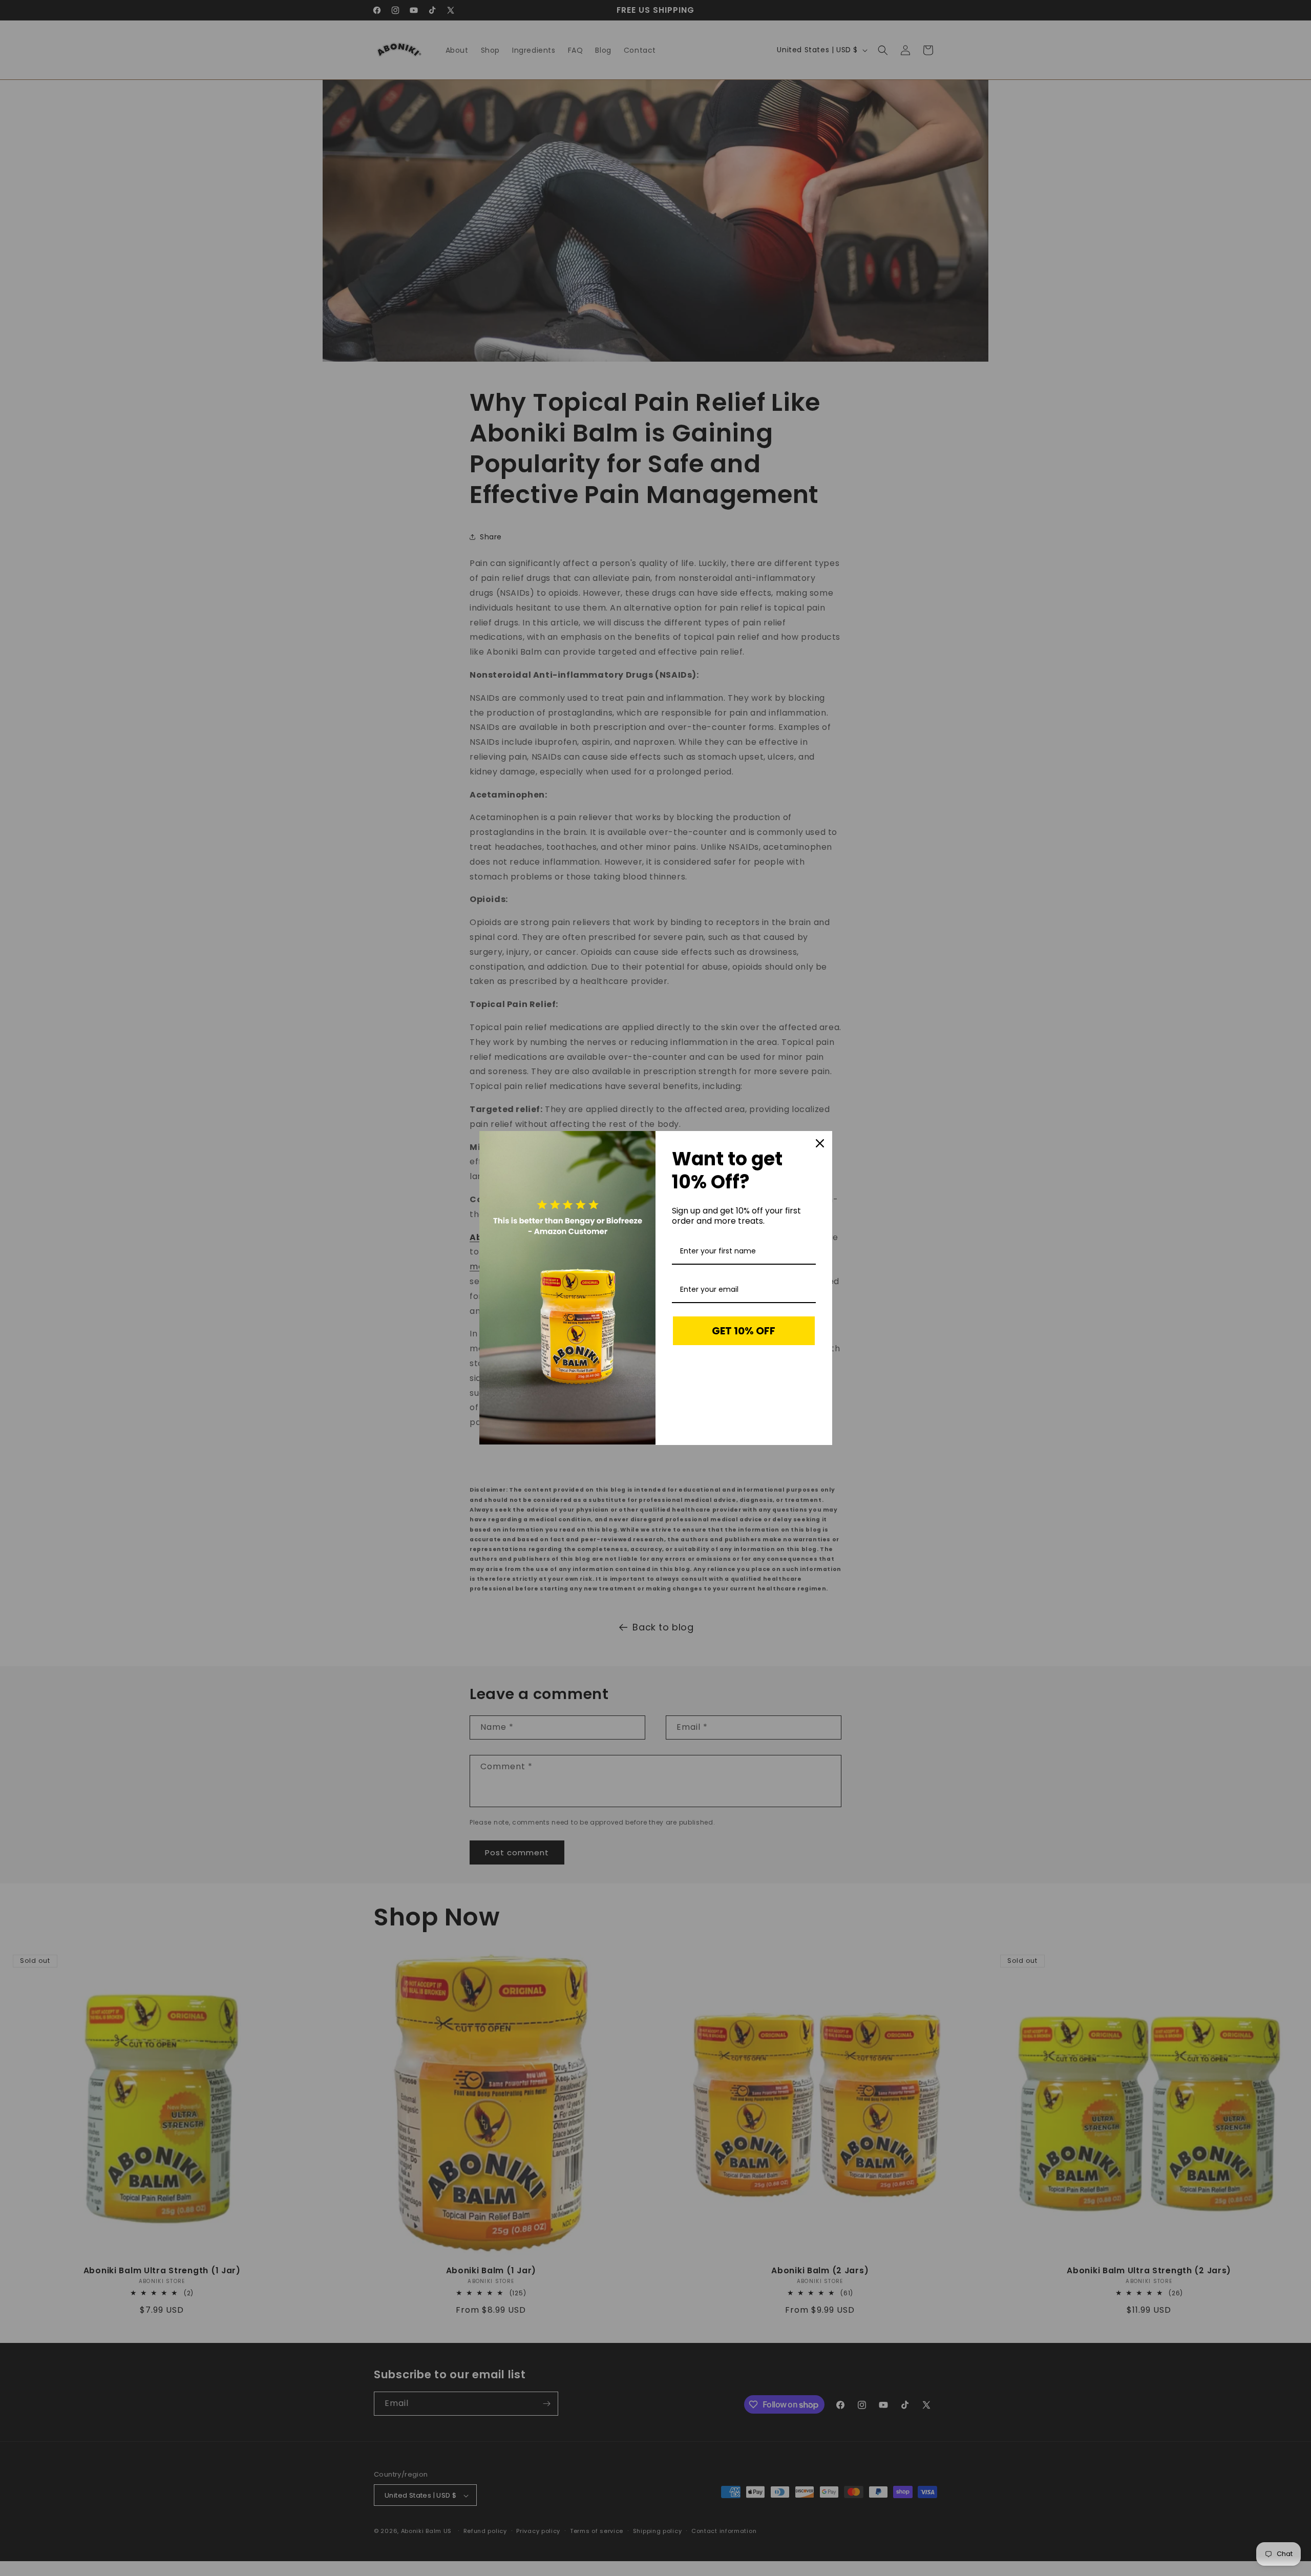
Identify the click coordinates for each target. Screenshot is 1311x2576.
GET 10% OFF (744, 1331)
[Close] (820, 1143)
